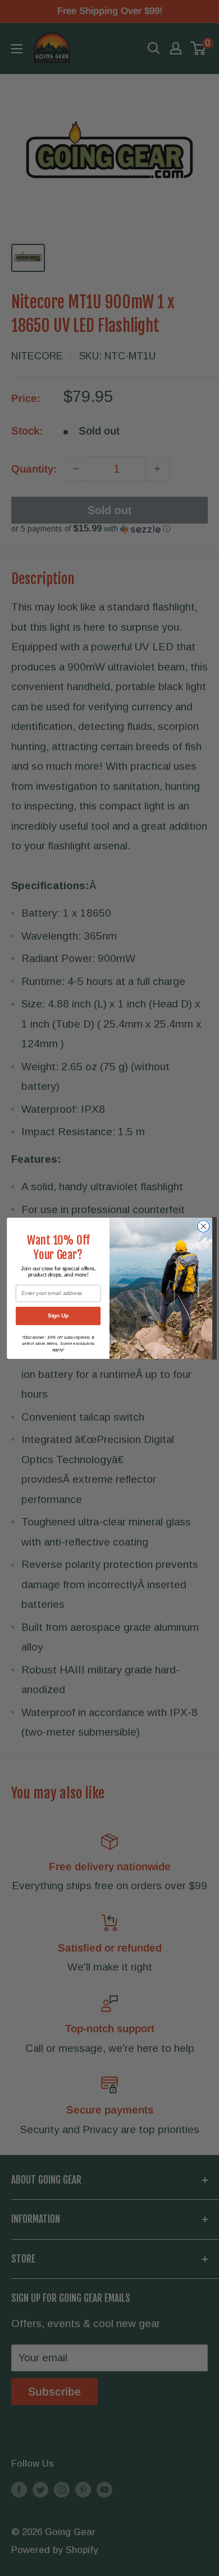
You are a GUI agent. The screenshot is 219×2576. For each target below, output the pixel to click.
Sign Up (58, 1315)
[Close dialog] (204, 1226)
